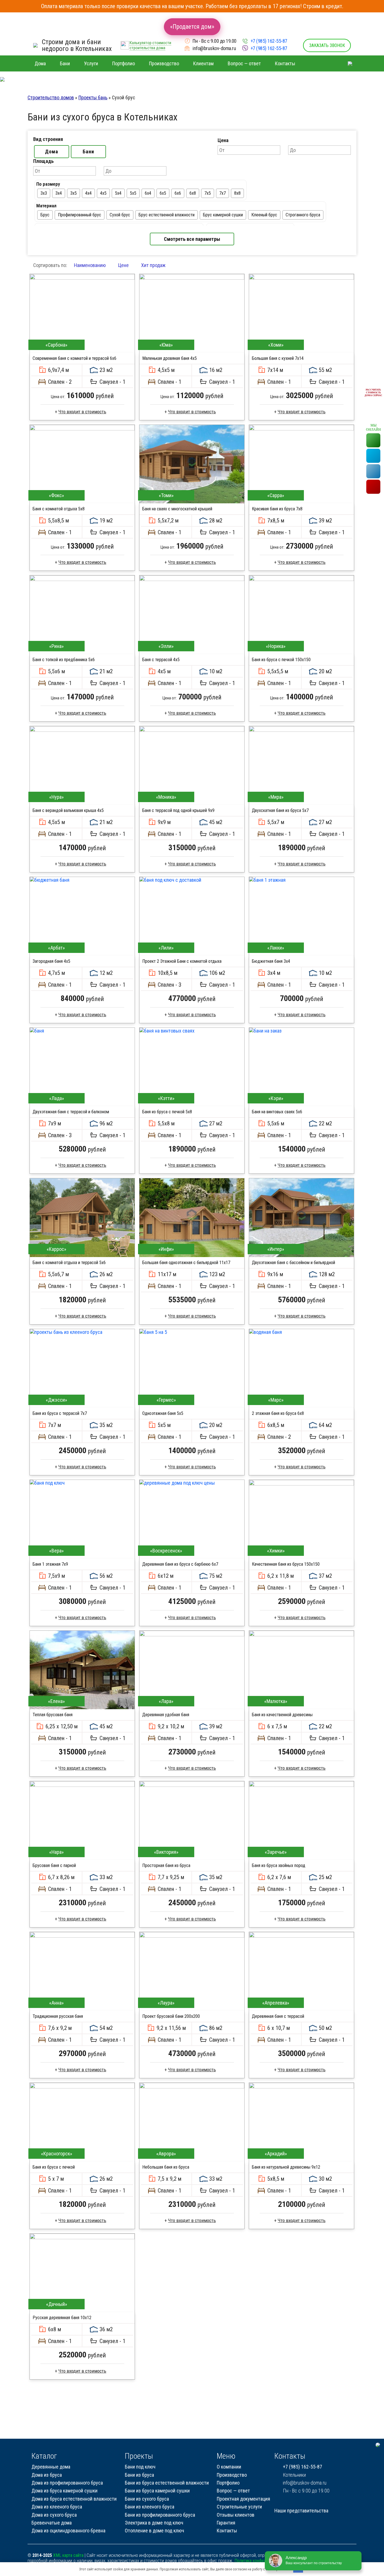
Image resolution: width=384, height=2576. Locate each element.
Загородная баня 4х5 (51, 961)
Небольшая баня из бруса (166, 2167)
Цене (123, 265)
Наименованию (90, 265)
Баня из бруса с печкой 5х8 (167, 1112)
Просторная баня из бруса (166, 1865)
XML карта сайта (68, 2555)
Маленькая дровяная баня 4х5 (170, 358)
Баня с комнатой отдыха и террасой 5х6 (69, 1263)
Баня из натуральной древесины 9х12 (286, 2167)
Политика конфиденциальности (263, 2561)
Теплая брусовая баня (53, 1715)
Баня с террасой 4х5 (161, 660)
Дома (52, 152)
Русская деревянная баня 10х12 (62, 2318)
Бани (88, 152)
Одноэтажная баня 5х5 (163, 1413)
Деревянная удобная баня (166, 1715)
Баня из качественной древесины (282, 1715)
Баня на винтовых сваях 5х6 (277, 1112)
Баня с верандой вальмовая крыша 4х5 (68, 810)
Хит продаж (153, 265)
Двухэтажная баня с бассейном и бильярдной (293, 1263)
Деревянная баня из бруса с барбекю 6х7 (180, 1564)
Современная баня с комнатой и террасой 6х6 (74, 358)
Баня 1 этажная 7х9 (50, 1564)
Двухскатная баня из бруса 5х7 (280, 810)
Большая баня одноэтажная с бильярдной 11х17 (186, 1263)
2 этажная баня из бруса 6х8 (278, 1413)
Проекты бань (93, 97)
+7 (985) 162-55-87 (269, 41)
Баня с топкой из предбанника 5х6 (64, 660)
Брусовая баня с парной (54, 1865)
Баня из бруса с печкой (54, 2167)
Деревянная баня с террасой (278, 2016)
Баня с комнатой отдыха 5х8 (59, 509)
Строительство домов (51, 97)
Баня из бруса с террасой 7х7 (60, 1413)
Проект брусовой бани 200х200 (171, 2016)
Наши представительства (301, 2511)
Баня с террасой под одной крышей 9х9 (178, 810)
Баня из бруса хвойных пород (279, 1865)
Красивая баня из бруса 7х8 (277, 509)
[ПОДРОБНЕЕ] (82, 313)
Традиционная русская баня (58, 2016)
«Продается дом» (192, 27)
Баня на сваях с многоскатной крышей (177, 509)
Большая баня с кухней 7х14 (278, 358)
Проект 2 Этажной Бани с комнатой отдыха (182, 961)
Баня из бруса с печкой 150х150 (281, 660)
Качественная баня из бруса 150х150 (286, 1564)
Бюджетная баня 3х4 (271, 961)
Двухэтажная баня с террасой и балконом (71, 1112)
